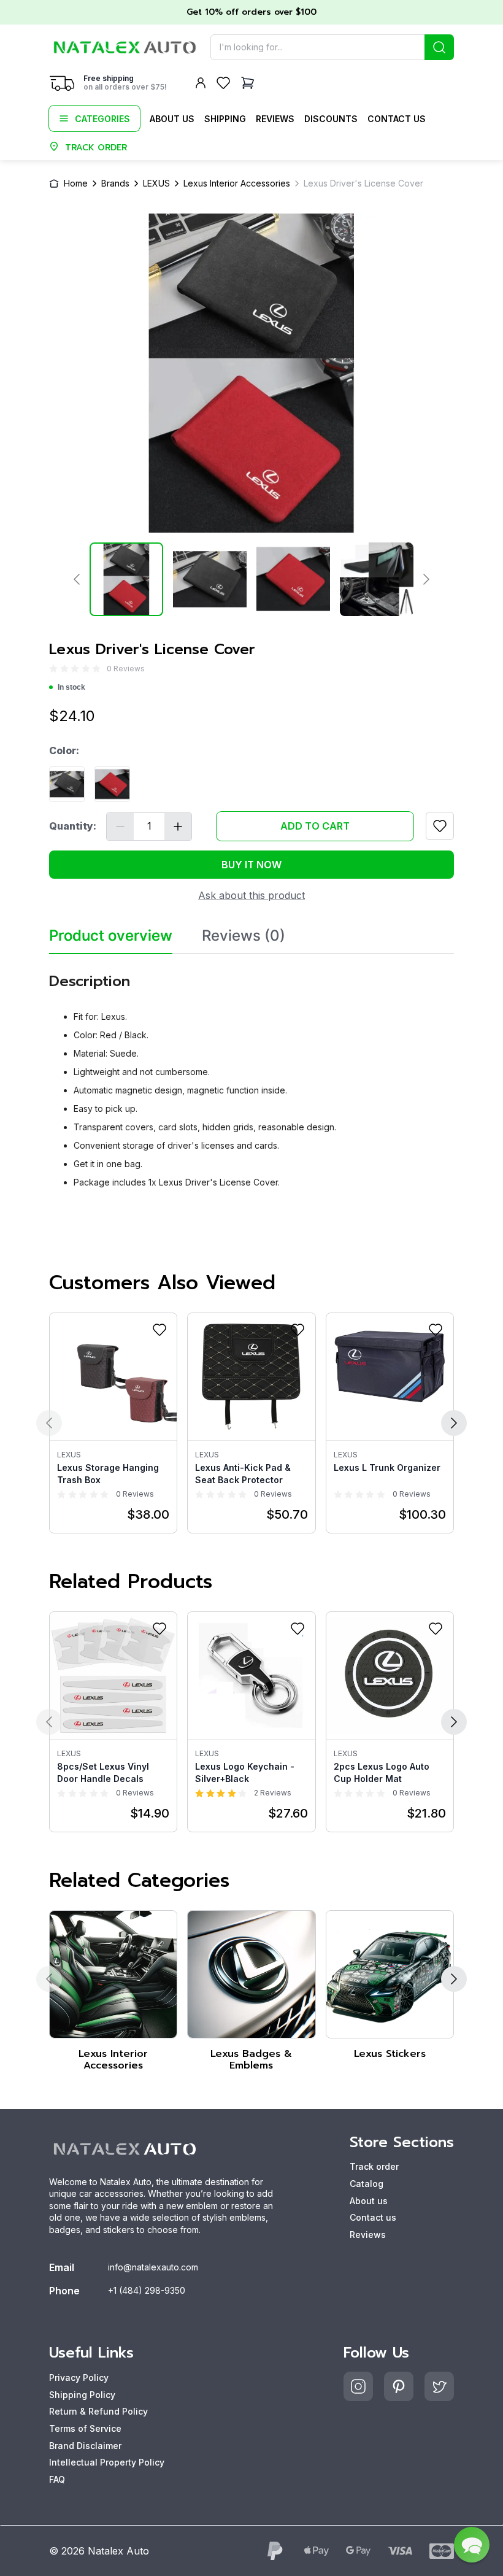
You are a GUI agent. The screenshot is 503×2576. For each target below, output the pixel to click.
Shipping (225, 119)
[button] (472, 2545)
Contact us (397, 119)
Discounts (331, 119)
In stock (71, 687)
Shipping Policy (82, 2395)
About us (172, 119)
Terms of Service (85, 2428)
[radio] (53, 669)
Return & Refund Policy (98, 2411)
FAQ (57, 2479)
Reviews (275, 119)
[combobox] (332, 47)
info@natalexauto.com (153, 2267)
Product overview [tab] (111, 936)
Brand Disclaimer (85, 2446)
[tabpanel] (251, 1076)
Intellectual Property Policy (107, 2462)
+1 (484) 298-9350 (147, 2290)
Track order (374, 2166)
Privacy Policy (79, 2377)
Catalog (367, 2184)
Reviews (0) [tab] (244, 936)
